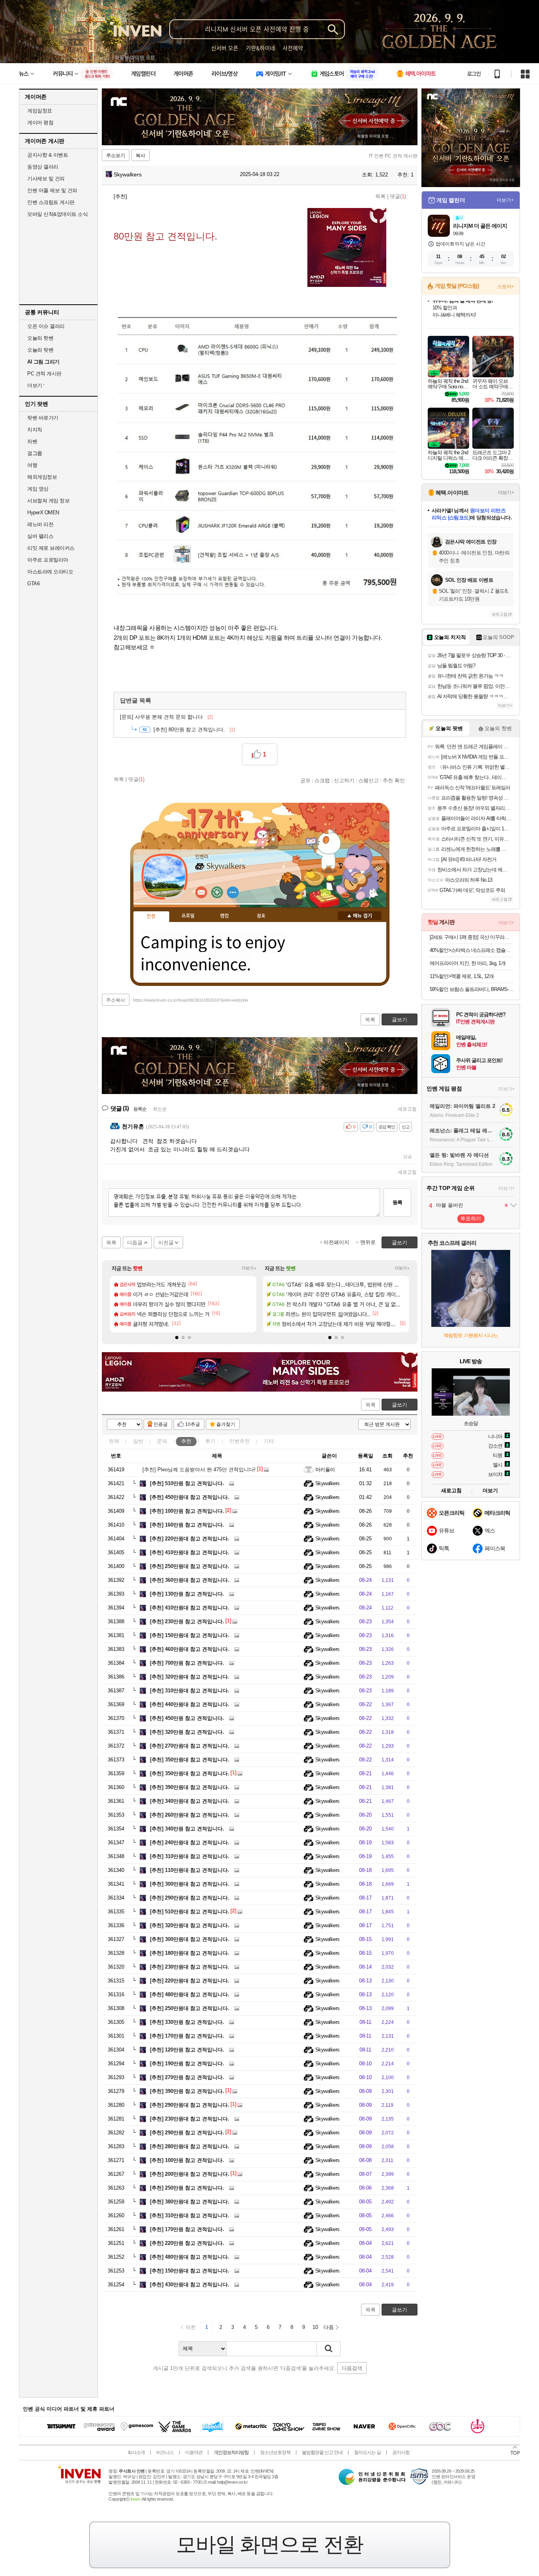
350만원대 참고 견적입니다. (190, 1760)
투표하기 (471, 1219)
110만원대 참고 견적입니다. (190, 1870)
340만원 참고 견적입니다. (187, 1829)
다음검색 (352, 2368)
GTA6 (33, 584)
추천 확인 (394, 780)
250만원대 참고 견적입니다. (190, 1566)
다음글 (135, 1243)
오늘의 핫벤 (40, 338)
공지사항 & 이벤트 (48, 155)
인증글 (161, 1424)
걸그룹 (35, 453)
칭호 (261, 916)
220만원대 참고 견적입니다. (190, 1539)
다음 (329, 2327)
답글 (408, 1156)
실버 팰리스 (40, 536)
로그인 (474, 74)
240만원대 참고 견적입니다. (190, 1843)
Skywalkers (127, 174)
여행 (32, 465)
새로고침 (407, 1109)
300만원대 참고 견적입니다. (190, 1884)
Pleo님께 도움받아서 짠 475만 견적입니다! (199, 1470)
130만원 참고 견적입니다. (187, 1594)
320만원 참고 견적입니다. (187, 1732)
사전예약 (293, 48)
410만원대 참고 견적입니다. (190, 1552)
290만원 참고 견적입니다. (187, 2133)
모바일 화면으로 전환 (269, 2544)
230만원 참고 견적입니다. (187, 1621)
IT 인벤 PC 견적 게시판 (393, 156)
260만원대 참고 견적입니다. (190, 1815)
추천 (186, 1441)
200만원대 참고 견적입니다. (190, 2174)
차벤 (32, 441)
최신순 (160, 1109)
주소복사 (116, 1000)
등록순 (140, 1109)
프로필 (188, 916)
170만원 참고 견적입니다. (187, 2036)
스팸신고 (369, 780)
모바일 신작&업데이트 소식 (57, 214)
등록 (397, 1202)
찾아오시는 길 (367, 2452)
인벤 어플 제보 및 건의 (52, 190)
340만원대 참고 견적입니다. (190, 1801)
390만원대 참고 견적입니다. (190, 1787)
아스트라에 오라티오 (50, 572)
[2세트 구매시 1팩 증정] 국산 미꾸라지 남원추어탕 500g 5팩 (472, 937)
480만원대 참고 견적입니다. (190, 1994)
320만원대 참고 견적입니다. (190, 1677)
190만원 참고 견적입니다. (187, 2064)
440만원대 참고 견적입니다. (190, 1704)
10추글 (193, 1424)
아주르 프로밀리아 (48, 560)
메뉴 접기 (359, 916)
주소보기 (116, 155)
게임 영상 (38, 489)
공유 (305, 780)
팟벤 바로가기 (43, 418)
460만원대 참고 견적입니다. (190, 1649)
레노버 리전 (40, 524)
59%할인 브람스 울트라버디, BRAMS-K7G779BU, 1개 (472, 989)
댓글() (398, 196)
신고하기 (344, 780)
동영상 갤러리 (43, 167)
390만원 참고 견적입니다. (187, 2091)
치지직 (35, 430)
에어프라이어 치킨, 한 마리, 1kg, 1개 (468, 963)
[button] (177, 1338)
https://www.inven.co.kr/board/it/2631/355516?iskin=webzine (191, 1000)
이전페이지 (336, 1242)
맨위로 (368, 1242)
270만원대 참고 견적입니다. (190, 1746)
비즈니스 (165, 2452)
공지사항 (401, 2452)
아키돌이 (325, 1470)
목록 (380, 196)
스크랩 (322, 780)
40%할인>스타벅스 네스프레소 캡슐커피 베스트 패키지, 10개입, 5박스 (472, 950)
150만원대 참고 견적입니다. (190, 1635)
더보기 (233, 892)
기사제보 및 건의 (46, 179)
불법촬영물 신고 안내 (322, 2452)
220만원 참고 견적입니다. (187, 2243)
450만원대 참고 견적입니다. (190, 1497)
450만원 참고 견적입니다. (187, 1718)
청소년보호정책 (275, 2452)
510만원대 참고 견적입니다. (190, 1912)
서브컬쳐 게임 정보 (48, 501)
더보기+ (249, 1268)
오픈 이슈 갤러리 (46, 326)
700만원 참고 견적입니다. (187, 1663)
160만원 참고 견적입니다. (187, 1525)
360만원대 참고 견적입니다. (190, 1580)
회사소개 (136, 2452)
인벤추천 (240, 1441)
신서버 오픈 (225, 48)
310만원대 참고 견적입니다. (190, 1691)
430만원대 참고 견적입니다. (190, 2285)
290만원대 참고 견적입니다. (190, 1898)
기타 (269, 1441)
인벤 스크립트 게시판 (51, 202)
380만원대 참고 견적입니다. (190, 2202)
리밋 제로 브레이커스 (51, 548)
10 (315, 2327)
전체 (114, 1441)
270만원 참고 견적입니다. (187, 2077)
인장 (151, 916)
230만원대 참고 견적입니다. (190, 1967)
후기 (210, 1441)
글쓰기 (400, 1405)
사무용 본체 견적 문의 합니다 (166, 717)
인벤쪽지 (201, 892)
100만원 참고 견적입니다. (187, 1511)
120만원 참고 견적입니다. (187, 2050)
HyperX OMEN (43, 512)
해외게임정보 (42, 477)
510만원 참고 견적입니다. (187, 1483)
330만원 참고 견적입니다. (187, 2022)
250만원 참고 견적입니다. (187, 2188)
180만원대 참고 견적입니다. (190, 1953)
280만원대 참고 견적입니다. (190, 2146)
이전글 (166, 1243)
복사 (140, 155)
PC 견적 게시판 (44, 374)
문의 (162, 1441)
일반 (138, 1441)
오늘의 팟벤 (40, 350)
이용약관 (194, 2452)
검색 (329, 2349)
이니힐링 (217, 892)
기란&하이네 (260, 48)
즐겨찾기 (226, 1424)
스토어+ (505, 287)
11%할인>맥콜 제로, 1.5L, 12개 (462, 976)
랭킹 (225, 916)
